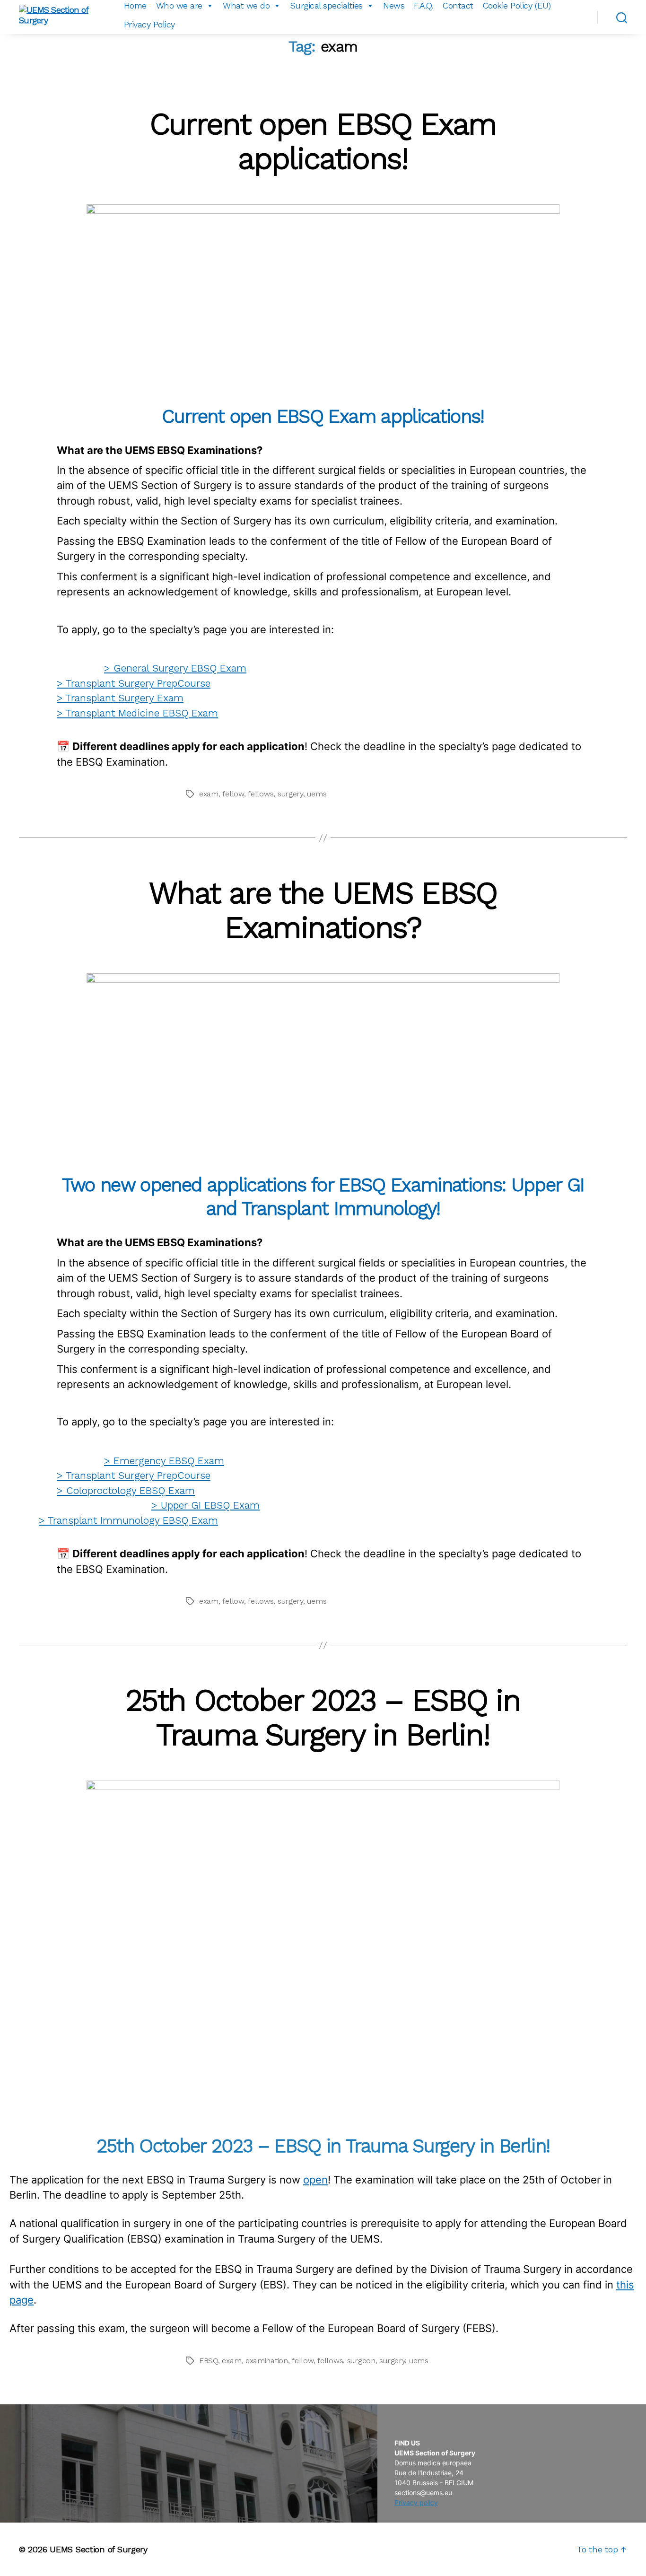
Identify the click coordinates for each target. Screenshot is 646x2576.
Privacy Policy (149, 24)
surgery (290, 794)
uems (317, 794)
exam (209, 794)
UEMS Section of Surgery (99, 2549)
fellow (233, 794)
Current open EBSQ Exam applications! (323, 141)
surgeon (361, 2361)
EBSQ (209, 2361)
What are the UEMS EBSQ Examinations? (323, 910)
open (315, 2180)
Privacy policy (416, 2502)
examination (267, 2361)
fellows (261, 794)
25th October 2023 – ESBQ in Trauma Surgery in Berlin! (323, 1717)
